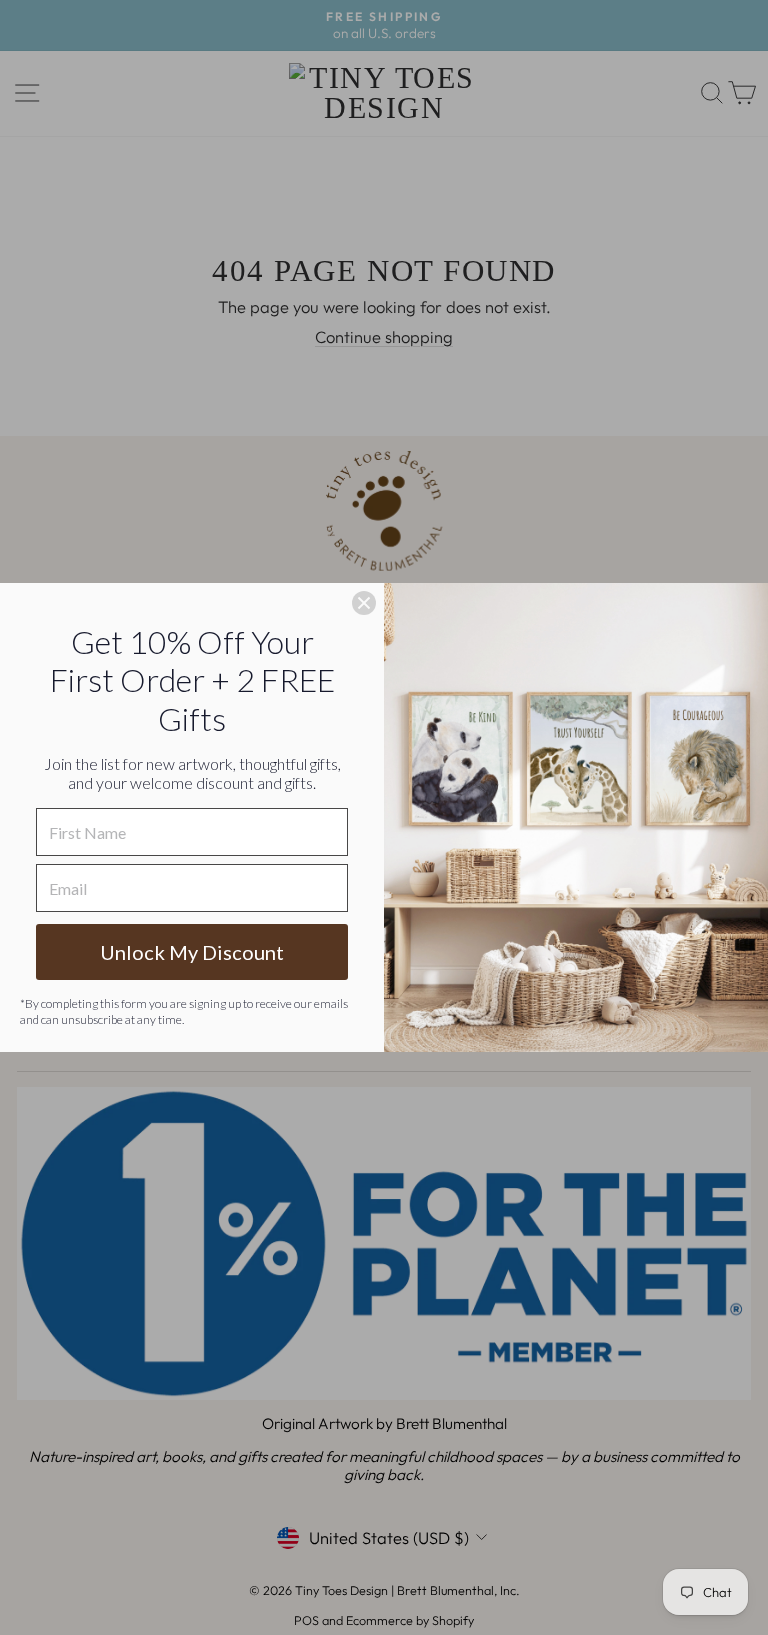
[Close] (364, 603)
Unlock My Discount (192, 952)
